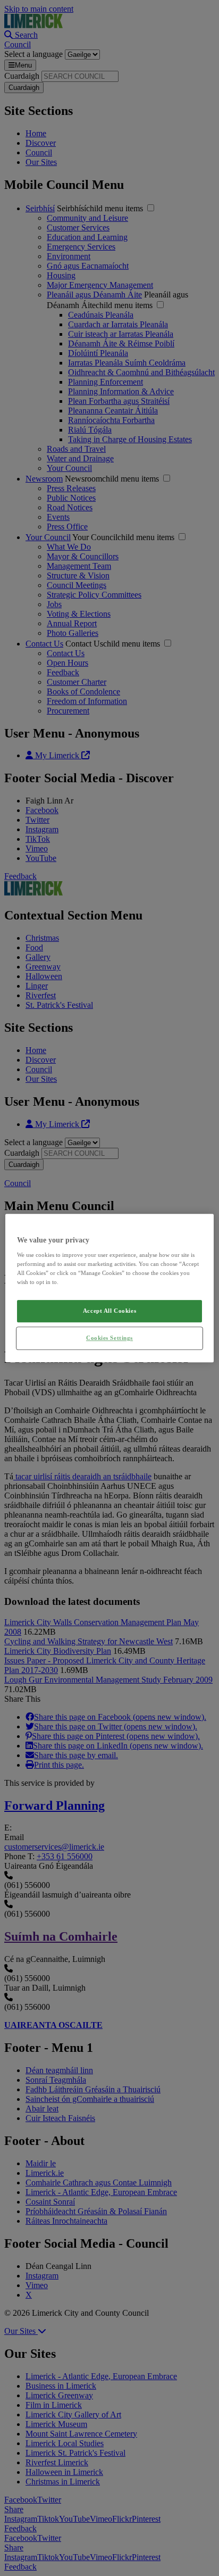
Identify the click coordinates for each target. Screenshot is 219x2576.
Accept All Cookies (109, 1311)
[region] (109, 1288)
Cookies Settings (109, 1338)
